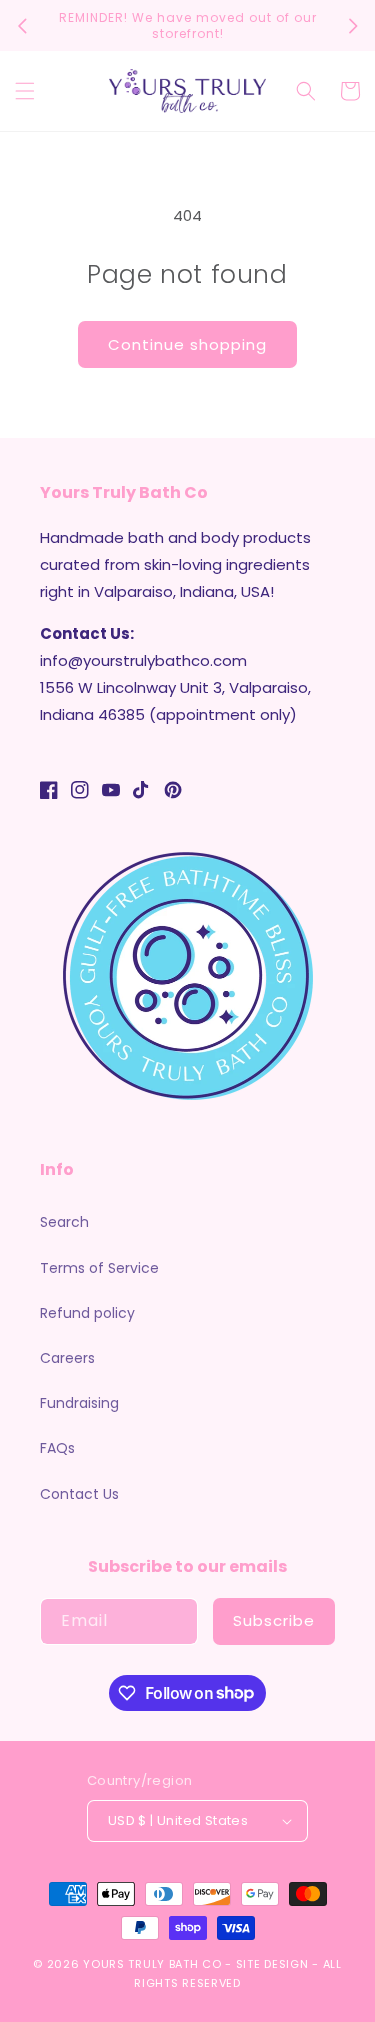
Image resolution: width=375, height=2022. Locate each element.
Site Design (272, 1964)
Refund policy (87, 1313)
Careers (67, 1358)
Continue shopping (187, 344)
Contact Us (79, 1494)
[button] (25, 91)
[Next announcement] (353, 26)
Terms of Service (99, 1268)
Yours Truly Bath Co (152, 1964)
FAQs (57, 1448)
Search (64, 1222)
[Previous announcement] (22, 26)
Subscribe (274, 1620)
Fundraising (79, 1403)
